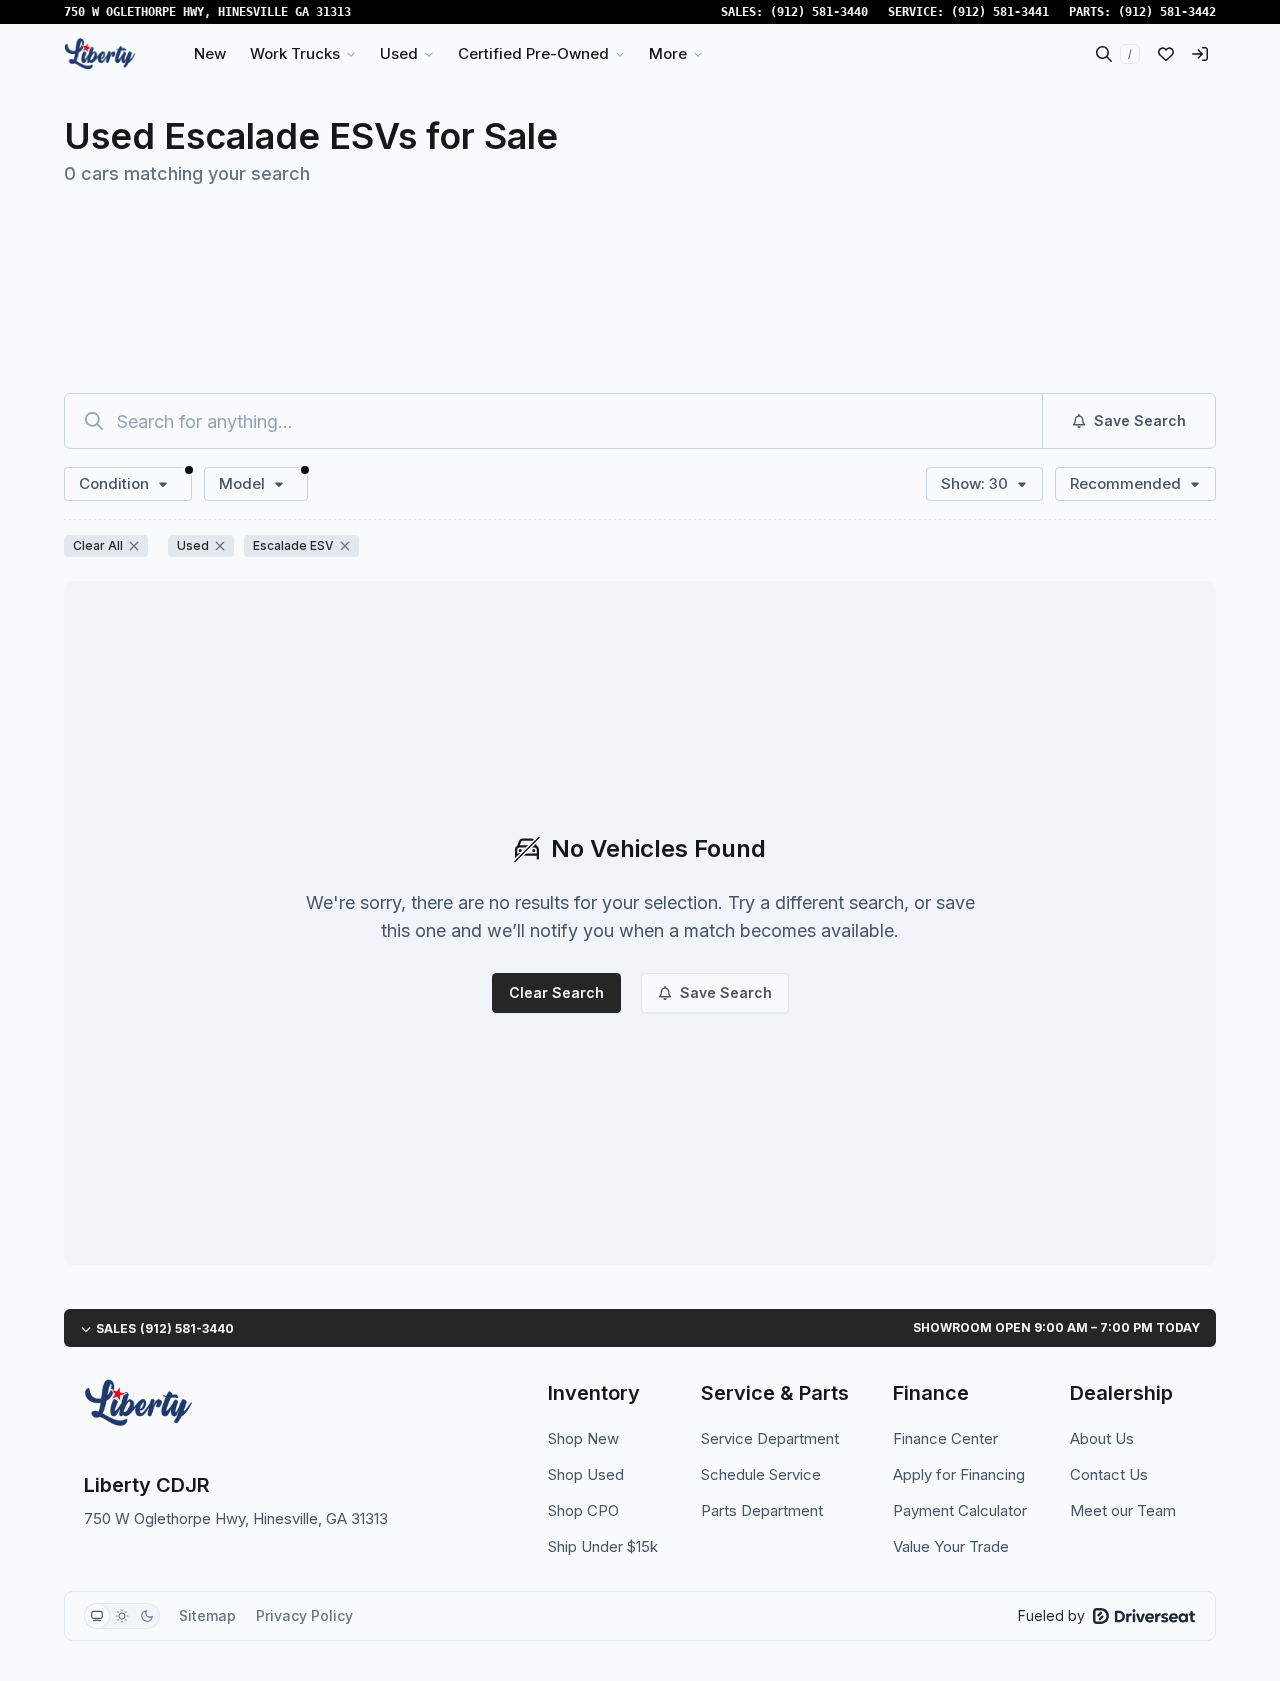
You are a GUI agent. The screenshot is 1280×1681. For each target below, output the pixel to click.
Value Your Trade (951, 1546)
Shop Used (586, 1474)
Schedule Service (761, 1474)
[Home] (100, 54)
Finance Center (945, 1438)
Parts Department (762, 1510)
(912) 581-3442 (1167, 12)
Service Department (770, 1438)
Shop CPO (583, 1510)
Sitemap (207, 1615)
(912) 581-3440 (819, 12)
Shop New (583, 1438)
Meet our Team (1123, 1510)
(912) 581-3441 (1000, 12)
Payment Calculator (960, 1510)
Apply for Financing (959, 1474)
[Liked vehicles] (1166, 54)
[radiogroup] (122, 1616)
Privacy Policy (304, 1615)
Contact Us (1109, 1474)
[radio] (97, 1616)
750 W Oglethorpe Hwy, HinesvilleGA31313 (207, 12)
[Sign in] (1200, 54)
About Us (1102, 1438)
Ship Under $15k (603, 1546)
